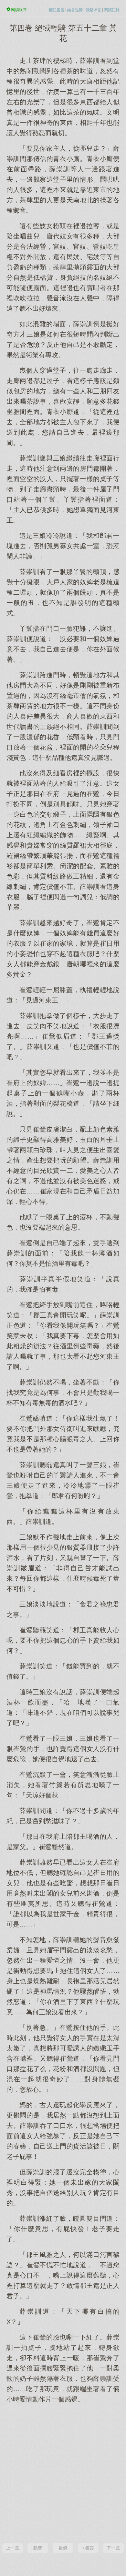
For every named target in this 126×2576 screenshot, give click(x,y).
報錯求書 (93, 10)
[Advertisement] (63, 2472)
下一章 (113, 2548)
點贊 (38, 2548)
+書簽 (88, 2548)
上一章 (13, 2548)
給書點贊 (75, 10)
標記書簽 (57, 10)
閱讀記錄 (112, 10)
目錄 (63, 2548)
